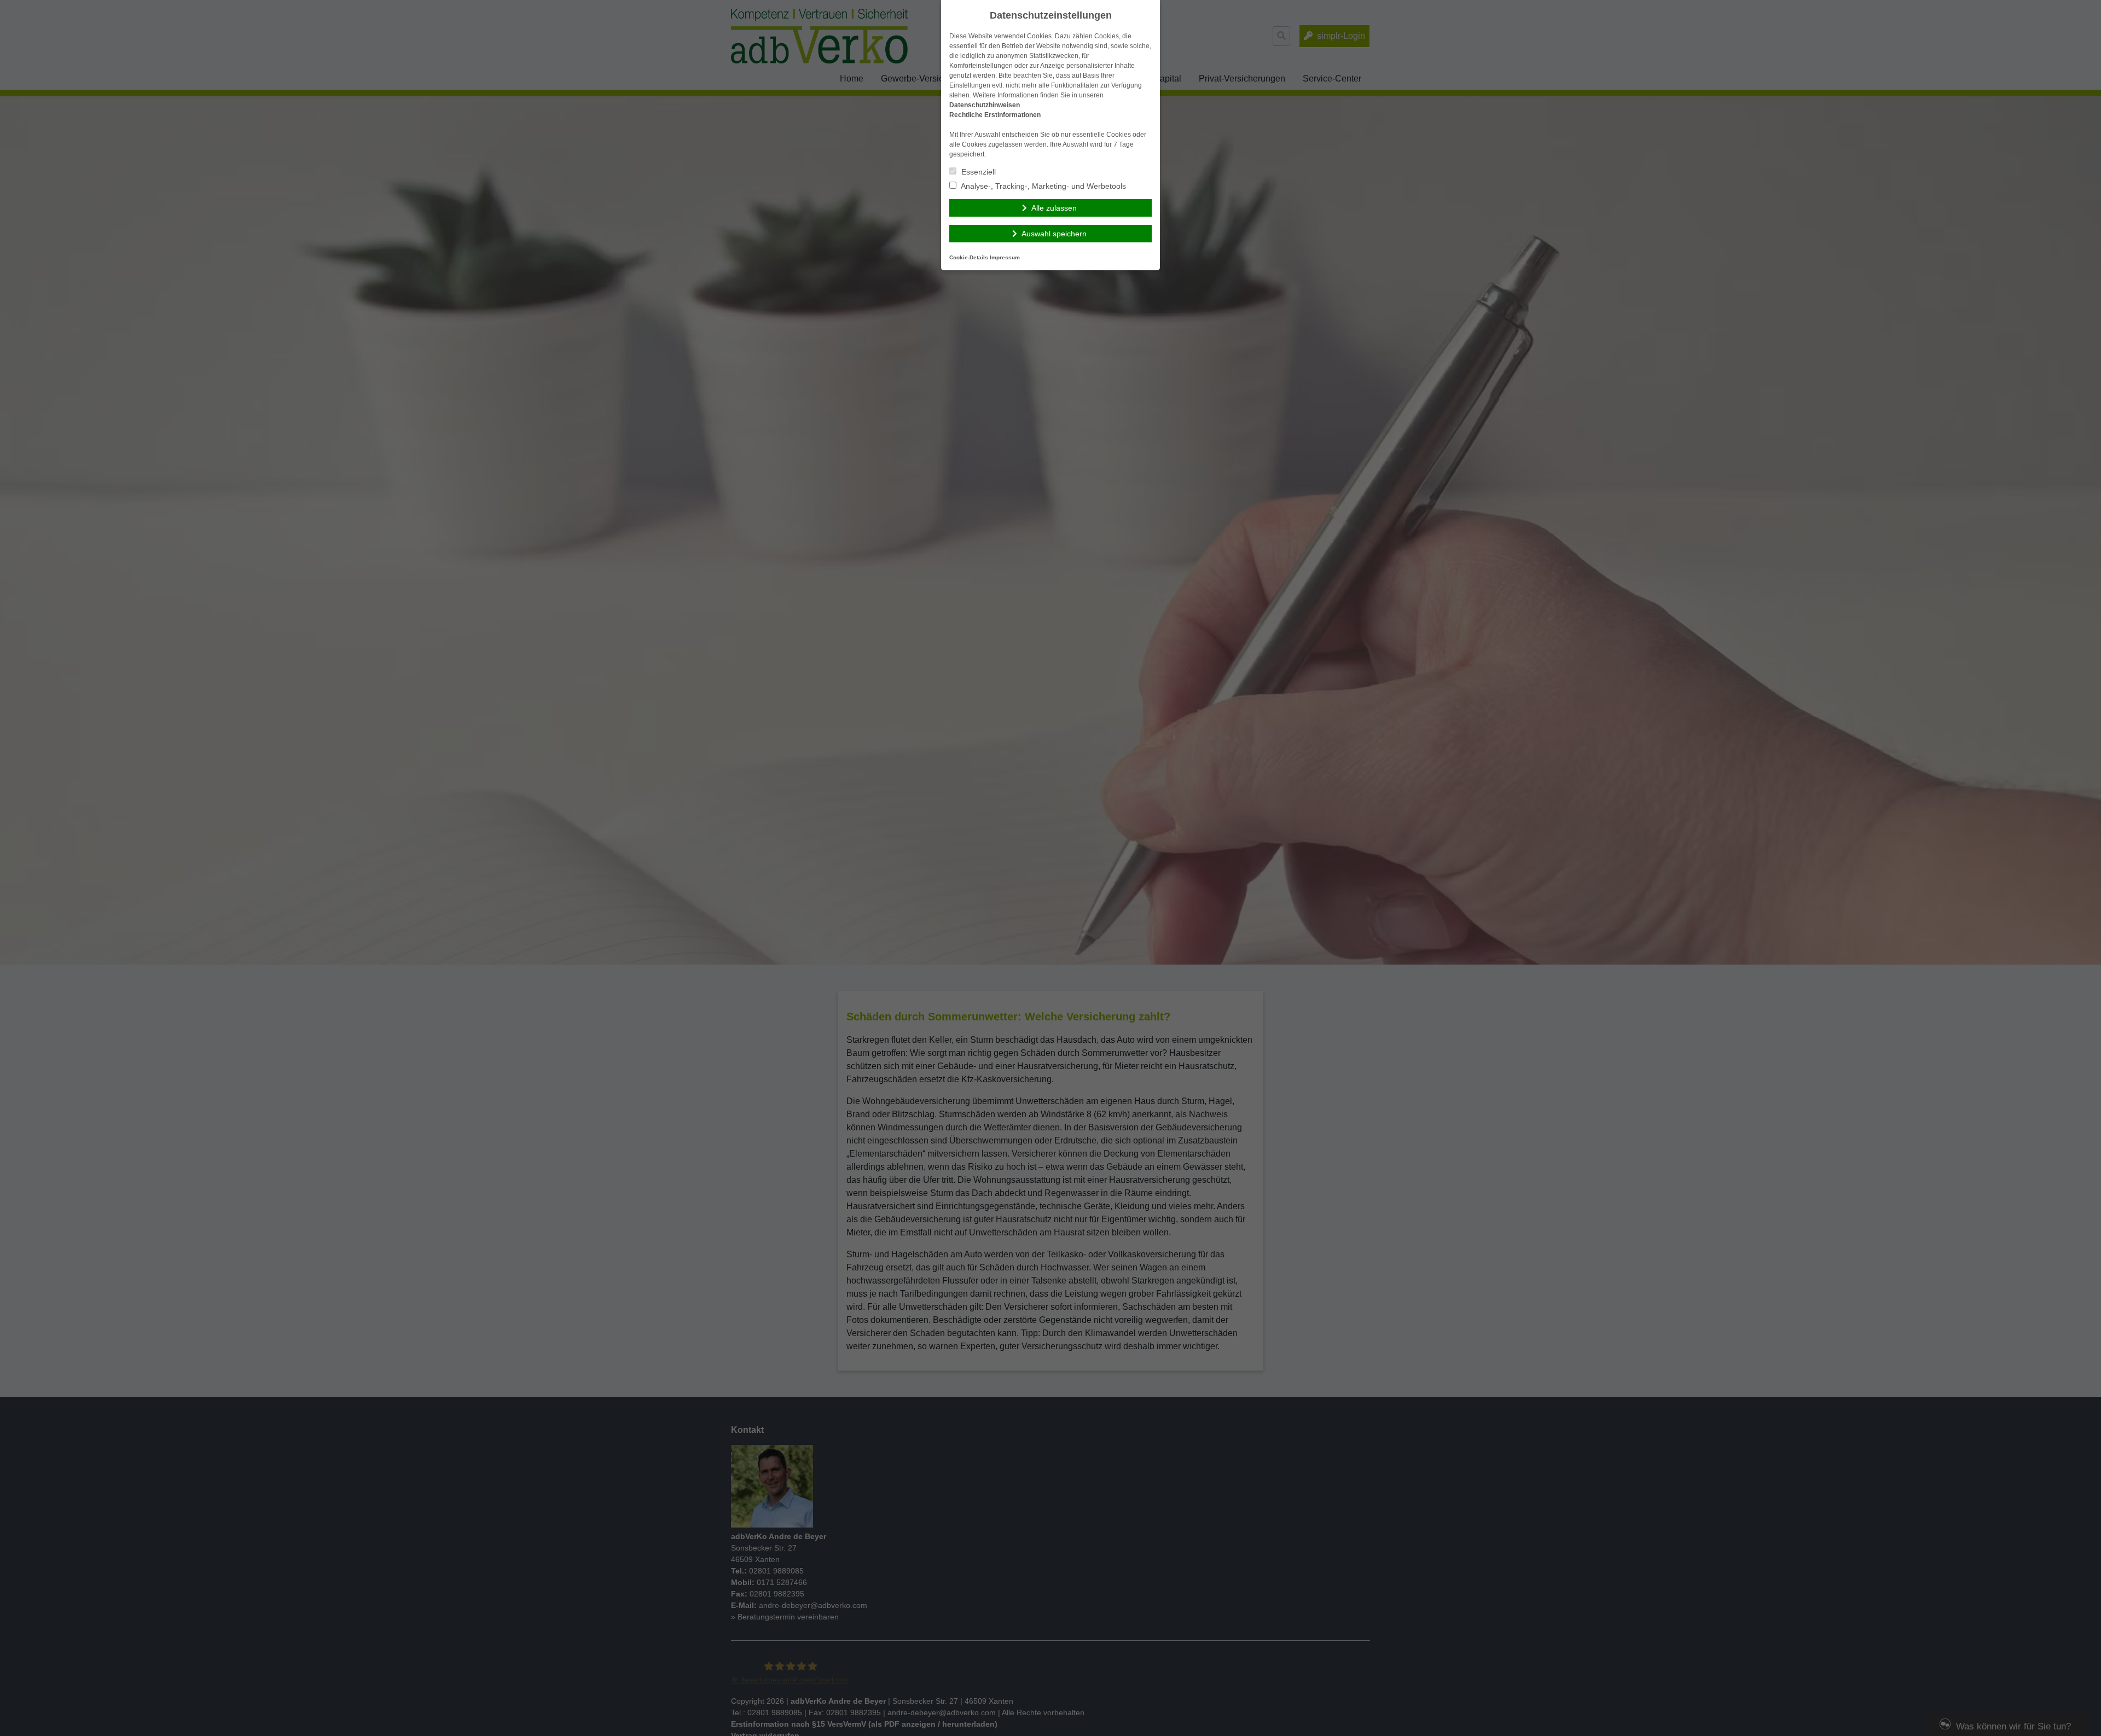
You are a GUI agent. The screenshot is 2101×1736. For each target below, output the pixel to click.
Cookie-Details (969, 257)
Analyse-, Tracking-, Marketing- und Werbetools (1043, 186)
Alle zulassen (1054, 208)
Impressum (1005, 257)
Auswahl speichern (1054, 234)
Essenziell (977, 172)
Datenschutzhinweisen (985, 105)
